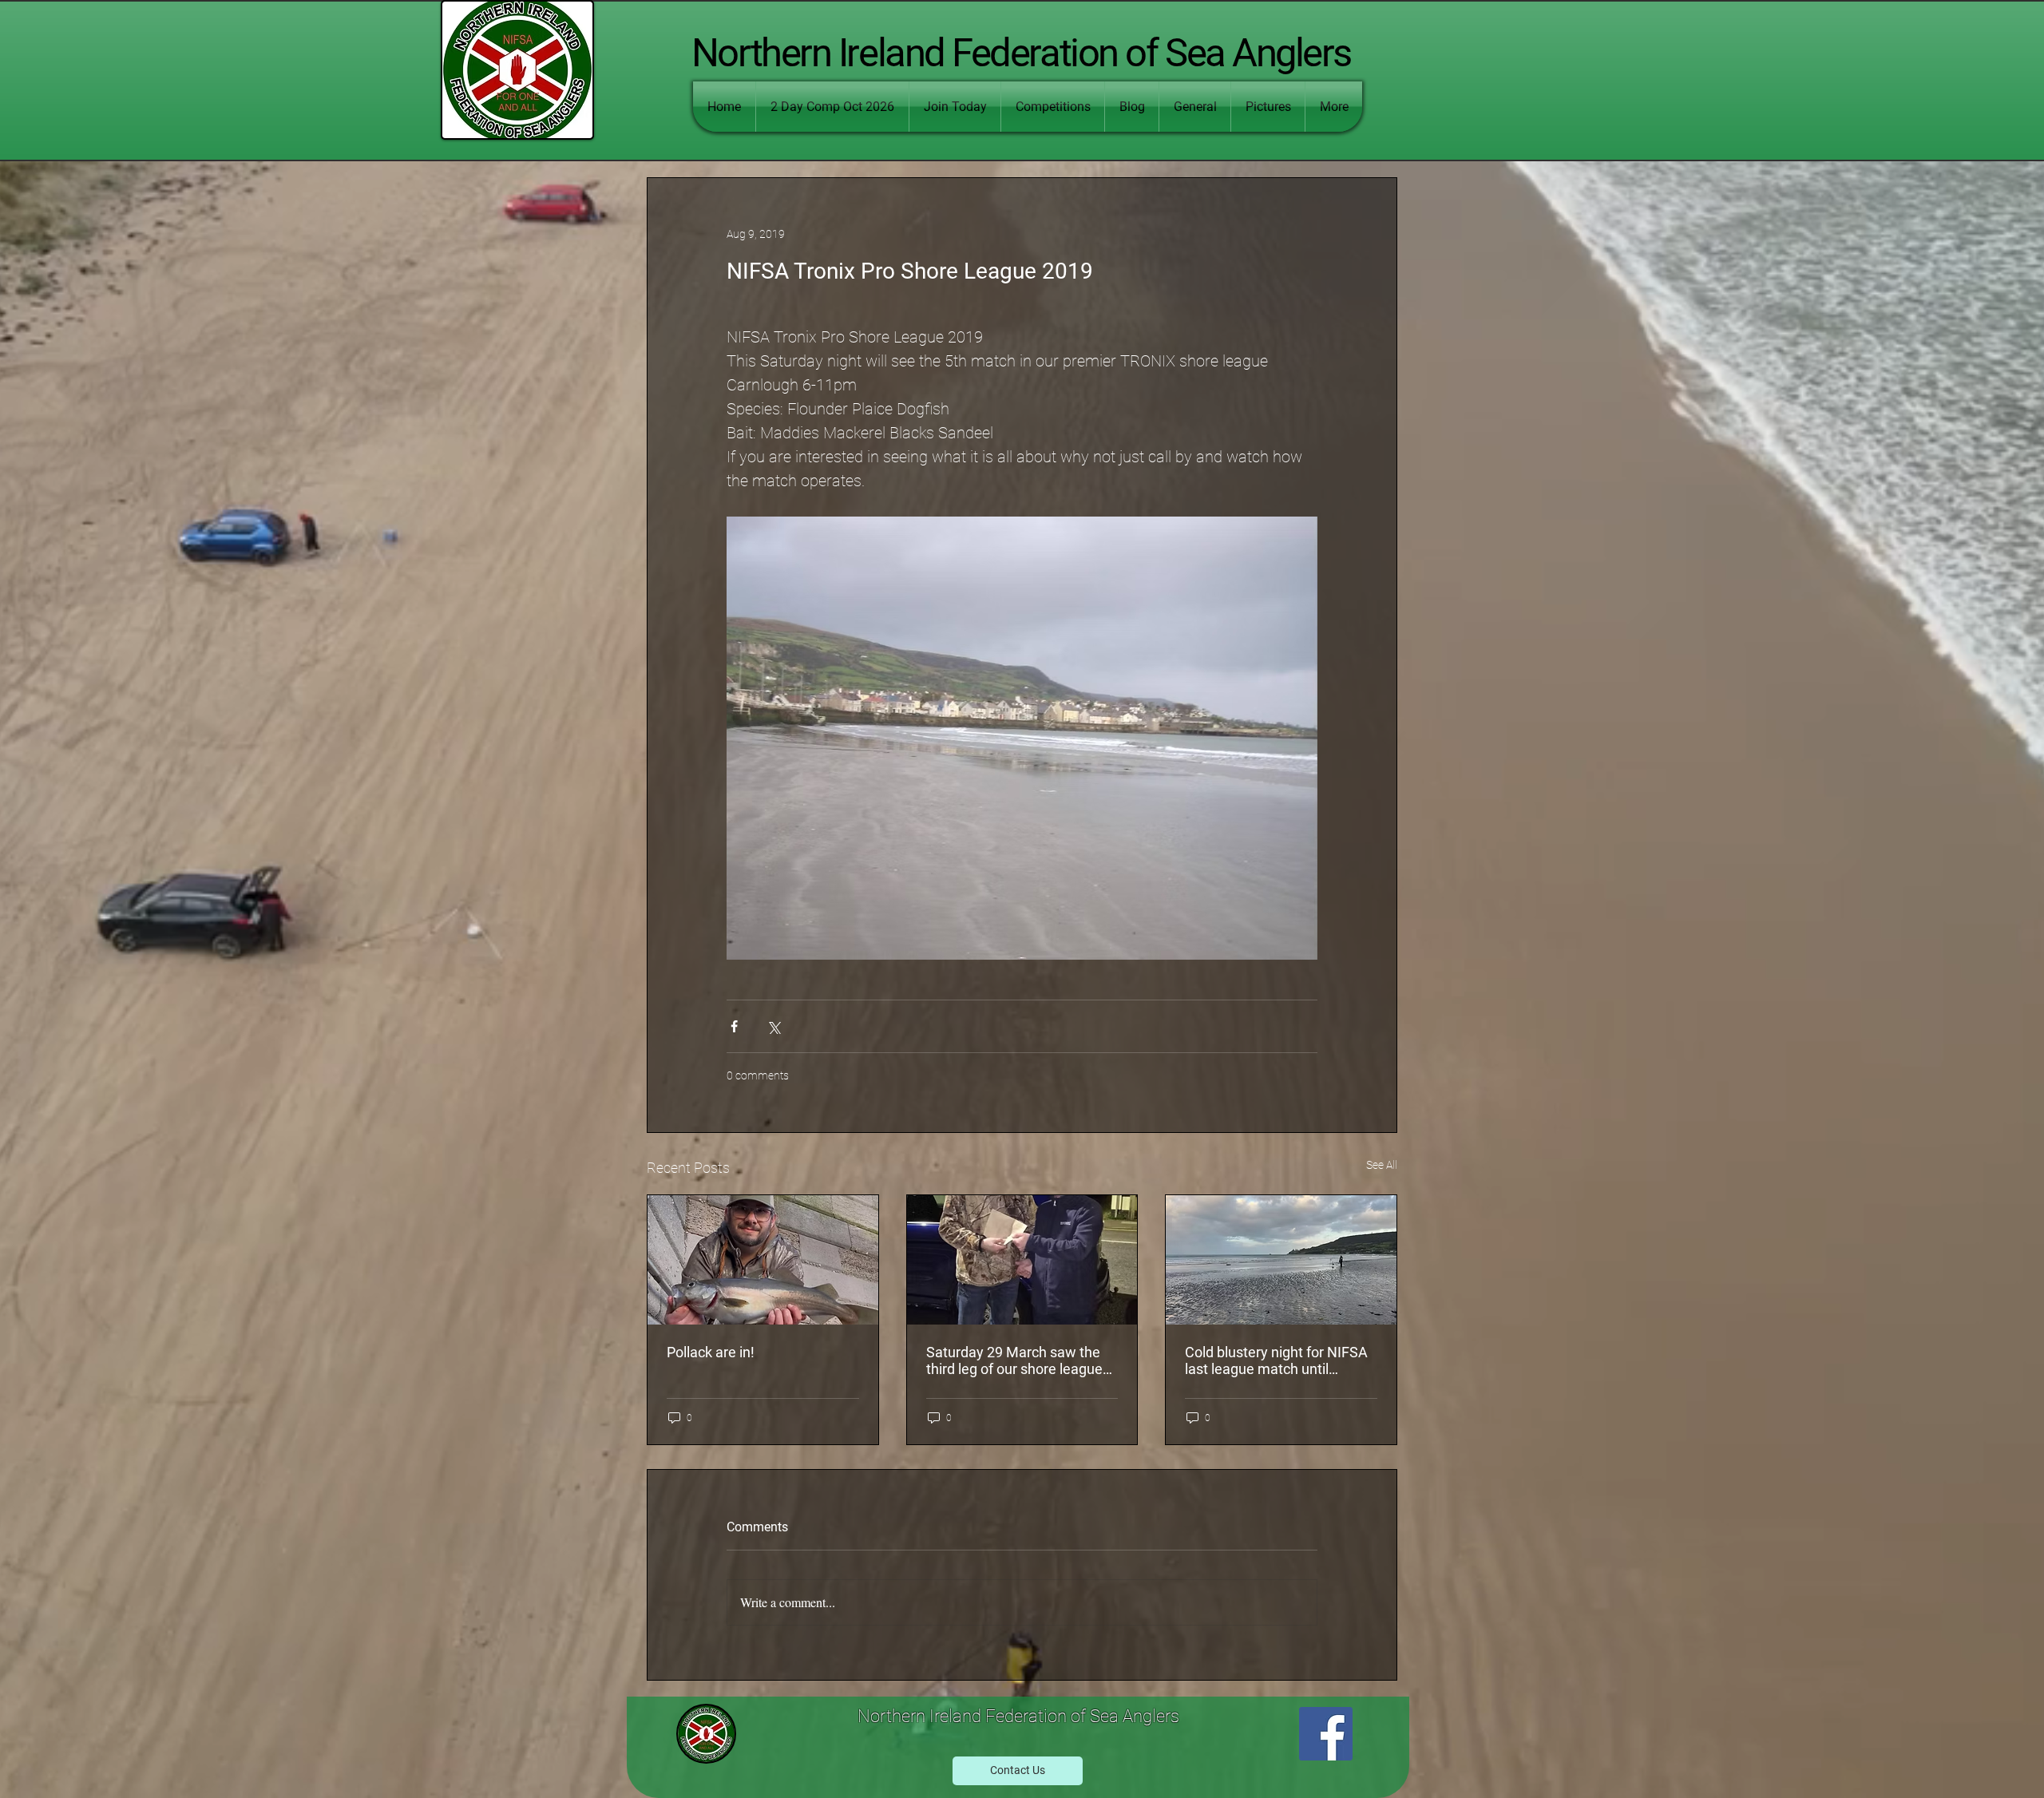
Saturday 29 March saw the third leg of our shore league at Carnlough (1014, 1360)
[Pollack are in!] (763, 1260)
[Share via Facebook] (734, 1026)
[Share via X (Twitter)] (773, 1026)
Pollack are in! (711, 1352)
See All (1382, 1165)
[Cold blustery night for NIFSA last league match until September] (1281, 1260)
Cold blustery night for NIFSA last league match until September (1276, 1360)
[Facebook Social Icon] (1326, 1734)
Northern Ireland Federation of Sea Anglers (1021, 53)
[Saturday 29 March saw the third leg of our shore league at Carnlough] (1022, 1260)
